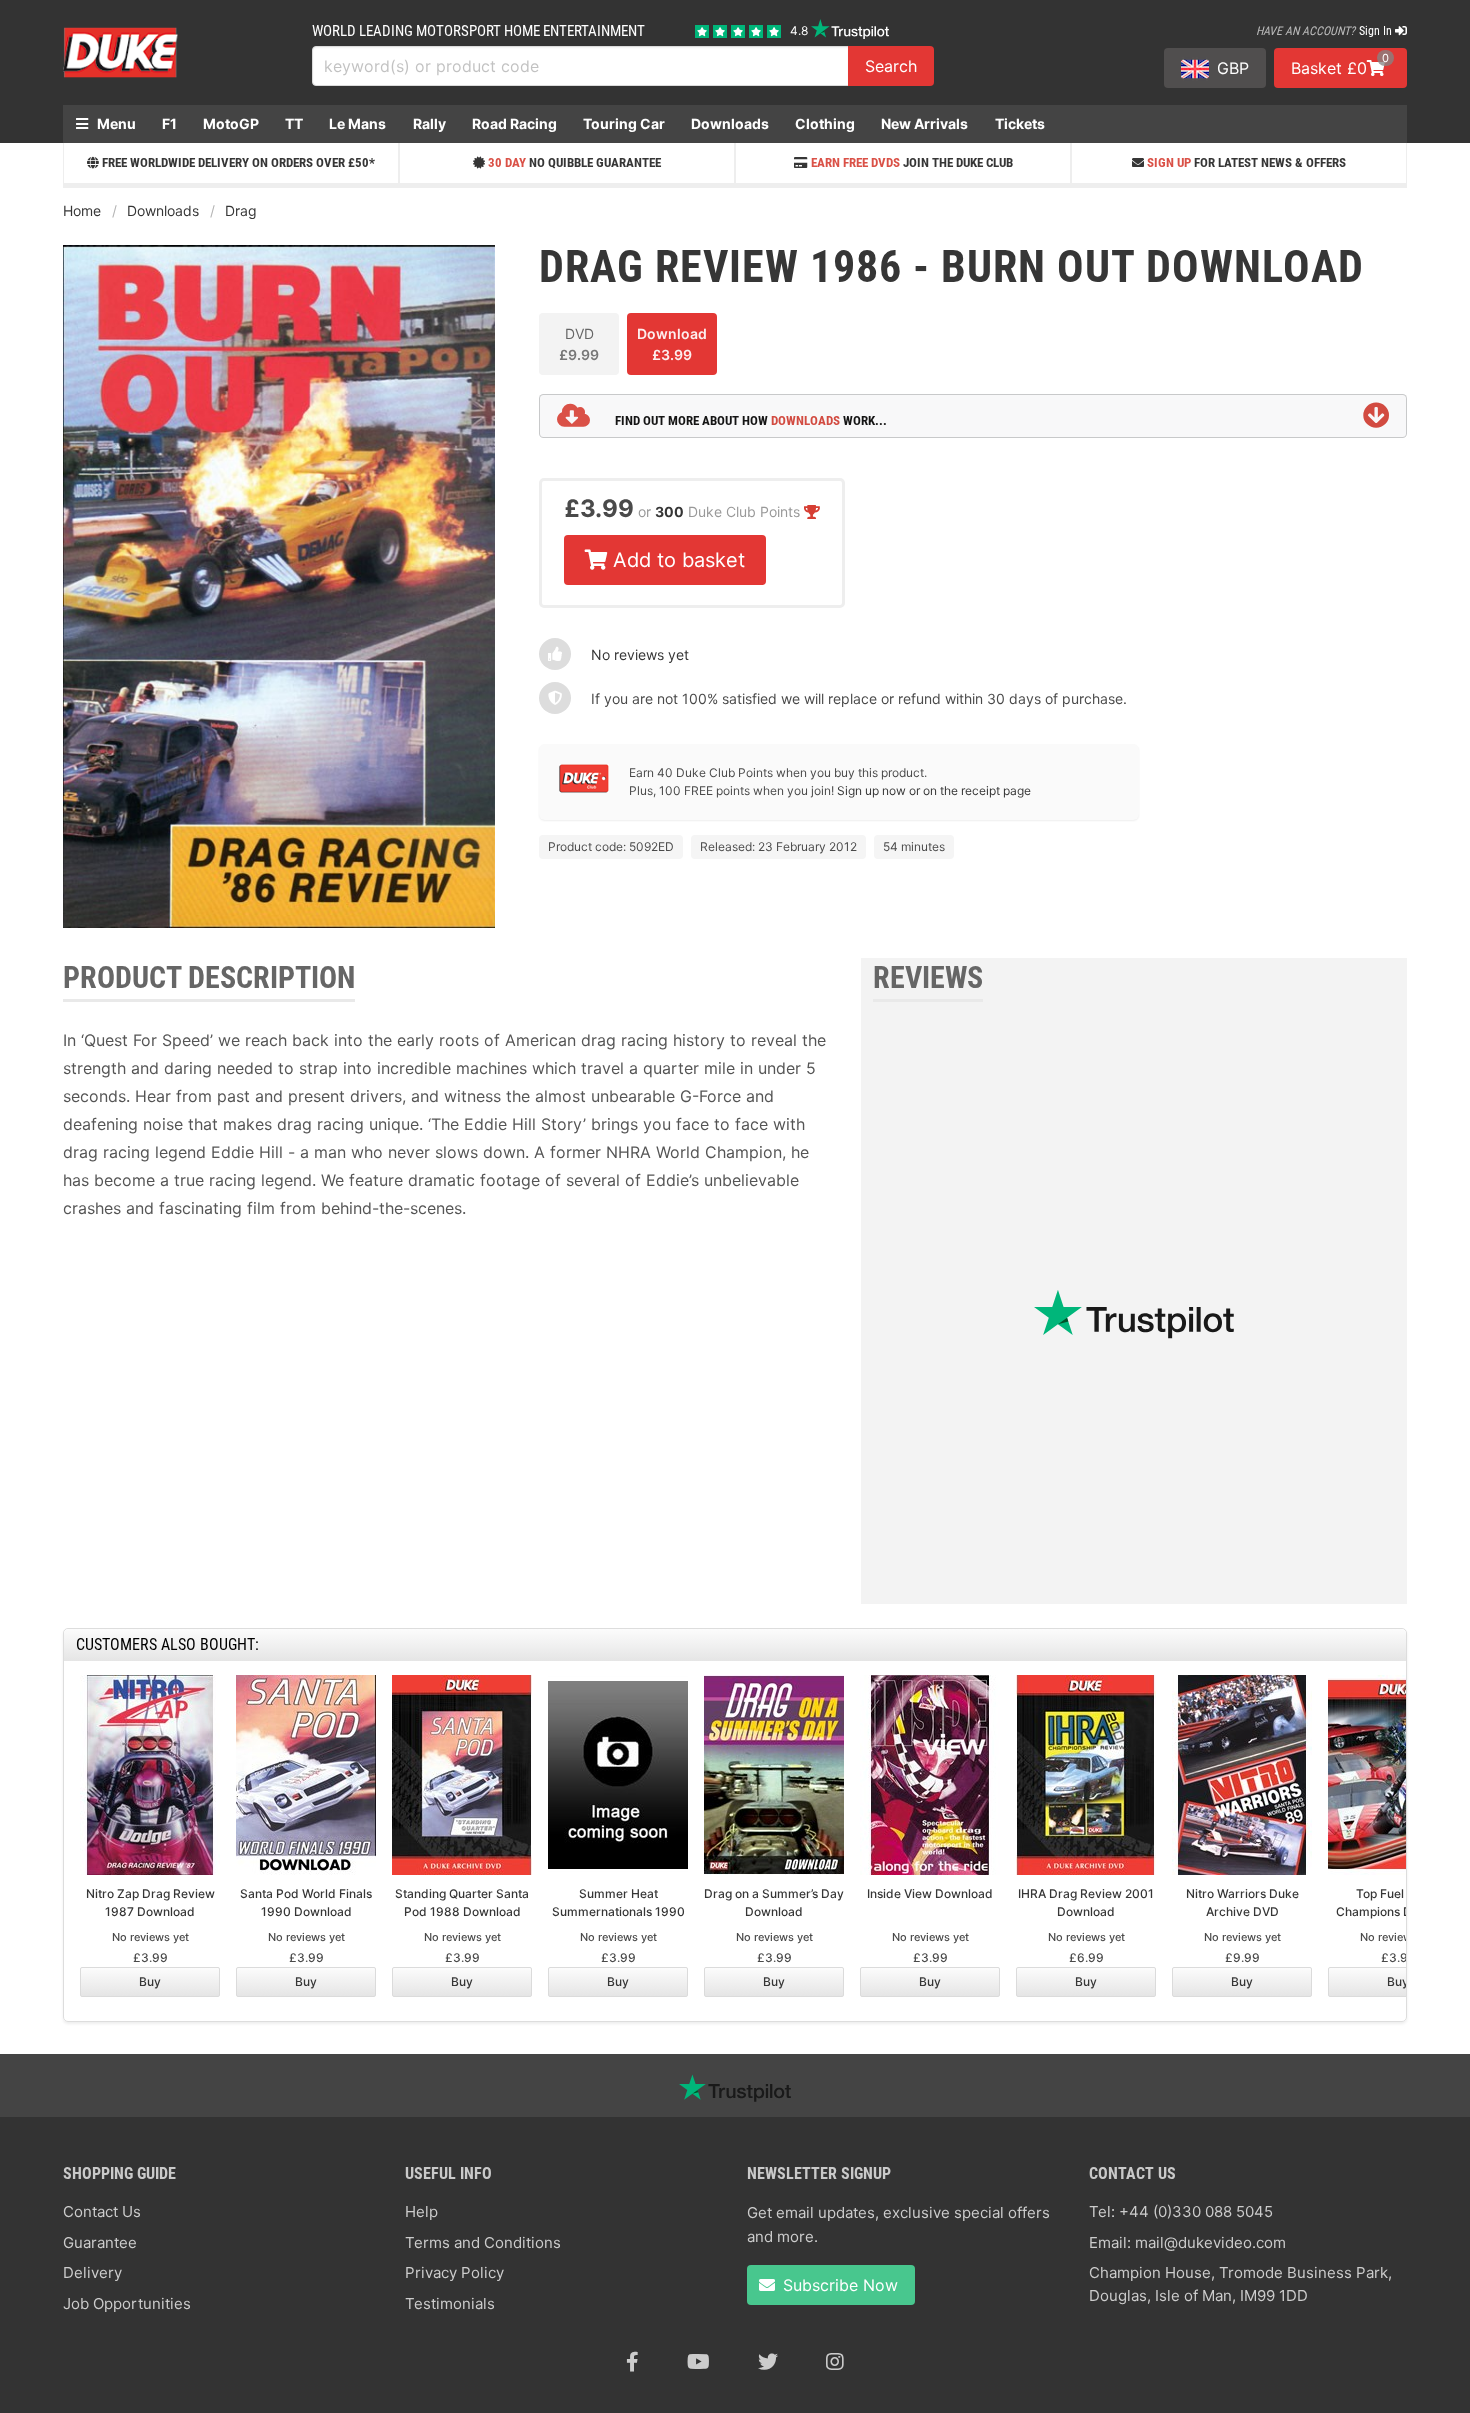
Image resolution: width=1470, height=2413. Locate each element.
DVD (579, 344)
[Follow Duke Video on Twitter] (768, 2362)
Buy (150, 1981)
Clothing (825, 123)
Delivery (92, 2272)
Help (421, 2211)
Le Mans (357, 123)
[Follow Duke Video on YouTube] (698, 2362)
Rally (429, 123)
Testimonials (450, 2303)
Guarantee (100, 2242)
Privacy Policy (454, 2272)
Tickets (1020, 123)
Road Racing (514, 123)
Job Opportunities (127, 2303)
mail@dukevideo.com (1210, 2242)
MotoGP (231, 123)
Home (82, 210)
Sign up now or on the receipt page (934, 790)
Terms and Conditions (483, 2242)
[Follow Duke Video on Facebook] (632, 2362)
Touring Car (624, 123)
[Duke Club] (584, 788)
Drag (241, 210)
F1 (169, 123)
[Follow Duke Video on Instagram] (835, 2362)
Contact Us (102, 2211)
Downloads (730, 123)
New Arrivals (924, 123)
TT (294, 123)
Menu (115, 123)
